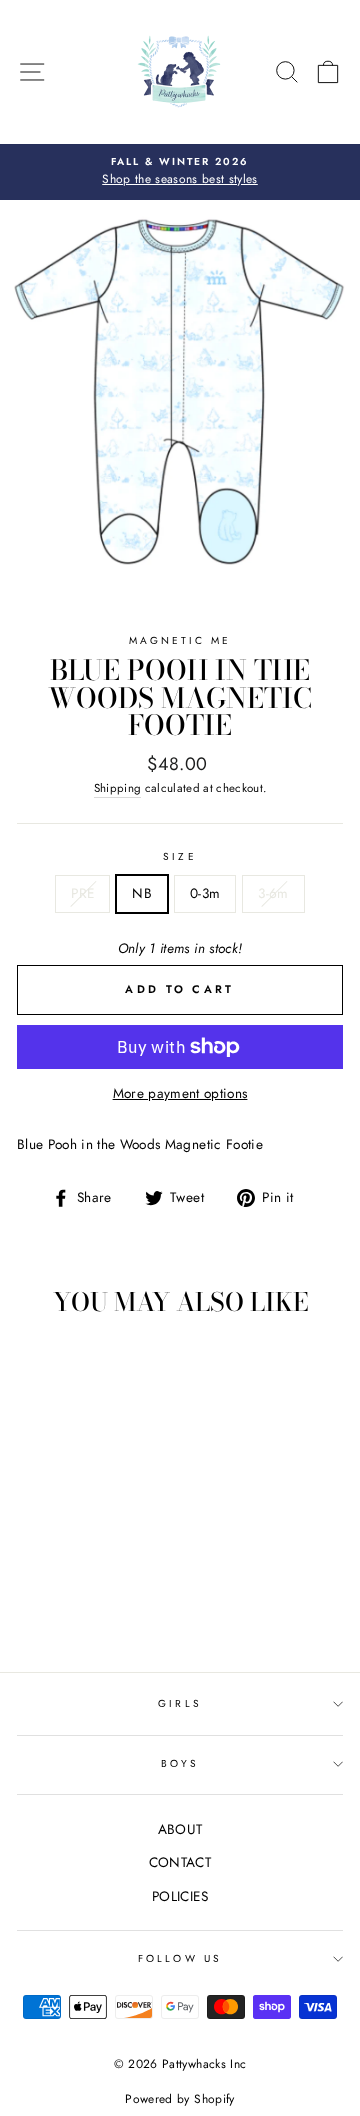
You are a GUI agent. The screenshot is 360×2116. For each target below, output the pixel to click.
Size (179, 856)
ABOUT (180, 1829)
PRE (82, 893)
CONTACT (180, 1862)
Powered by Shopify (179, 2099)
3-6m (273, 893)
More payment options (180, 1093)
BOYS (180, 1763)
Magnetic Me (180, 640)
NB (142, 893)
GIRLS (179, 1703)
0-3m (205, 893)
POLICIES (180, 1896)
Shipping (118, 788)
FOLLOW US (180, 1958)
